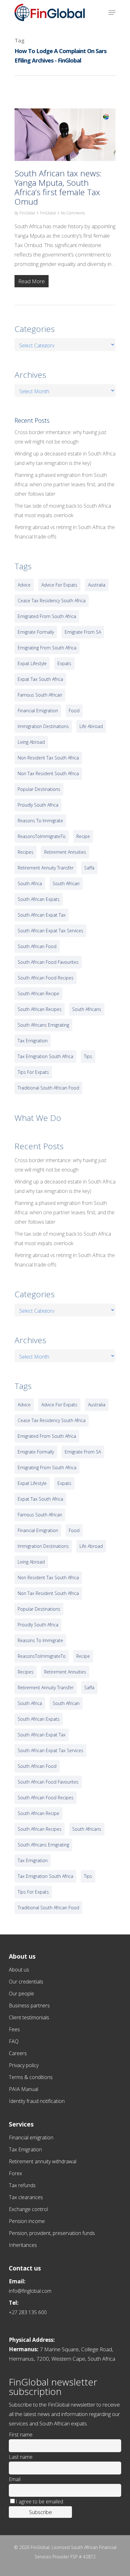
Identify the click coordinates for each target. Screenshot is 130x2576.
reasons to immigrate (40, 821)
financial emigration (38, 711)
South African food (37, 946)
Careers (18, 2053)
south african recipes (40, 1009)
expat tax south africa (40, 679)
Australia (97, 585)
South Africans (87, 1009)
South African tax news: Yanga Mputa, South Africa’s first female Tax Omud (58, 187)
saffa (89, 868)
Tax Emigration (25, 2149)
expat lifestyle (32, 663)
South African (66, 883)
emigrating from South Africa (47, 648)
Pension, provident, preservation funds (52, 2233)
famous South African (40, 695)
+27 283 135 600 (28, 2312)
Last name (21, 2457)
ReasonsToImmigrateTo (42, 836)
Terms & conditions (31, 2077)
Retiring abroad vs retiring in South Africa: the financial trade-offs (65, 532)
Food (74, 711)
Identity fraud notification (37, 2101)
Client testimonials (29, 2017)
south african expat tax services (50, 931)
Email (15, 2479)
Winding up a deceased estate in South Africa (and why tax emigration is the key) (65, 458)
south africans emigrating (43, 1025)
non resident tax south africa (48, 758)
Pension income (27, 2221)
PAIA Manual (24, 2089)
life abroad (91, 726)
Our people (21, 1994)
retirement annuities (65, 852)
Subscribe (41, 2512)
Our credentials (26, 1982)
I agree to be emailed (39, 2502)
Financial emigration (31, 2137)
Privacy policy (24, 2065)
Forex (15, 2173)
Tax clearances (26, 2197)
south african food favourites (48, 962)
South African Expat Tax (42, 915)
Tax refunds (22, 2185)
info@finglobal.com (30, 2291)
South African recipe (38, 993)
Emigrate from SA (83, 632)
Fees (14, 2029)
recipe (83, 836)
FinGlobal (27, 213)
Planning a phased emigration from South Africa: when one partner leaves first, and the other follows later (65, 484)
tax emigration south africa (45, 1056)
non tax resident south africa (48, 773)
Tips (88, 1056)
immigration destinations (43, 726)
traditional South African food (48, 1088)
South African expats (39, 899)
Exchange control (28, 2209)
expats (64, 663)
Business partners (29, 2005)
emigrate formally (36, 632)
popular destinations (39, 789)
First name (21, 2435)
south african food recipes (46, 978)
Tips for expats (33, 1072)
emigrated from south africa (47, 616)
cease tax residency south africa (52, 601)
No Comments (73, 213)
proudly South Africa (38, 805)
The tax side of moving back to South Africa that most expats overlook (63, 510)
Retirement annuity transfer (46, 868)
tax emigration (33, 1041)
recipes (26, 852)
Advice (24, 585)
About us (19, 1970)
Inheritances (23, 2245)
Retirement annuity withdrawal (43, 2161)
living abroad (31, 742)
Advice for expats (59, 585)
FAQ (14, 2041)
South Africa (30, 883)
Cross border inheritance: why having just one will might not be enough (60, 437)
